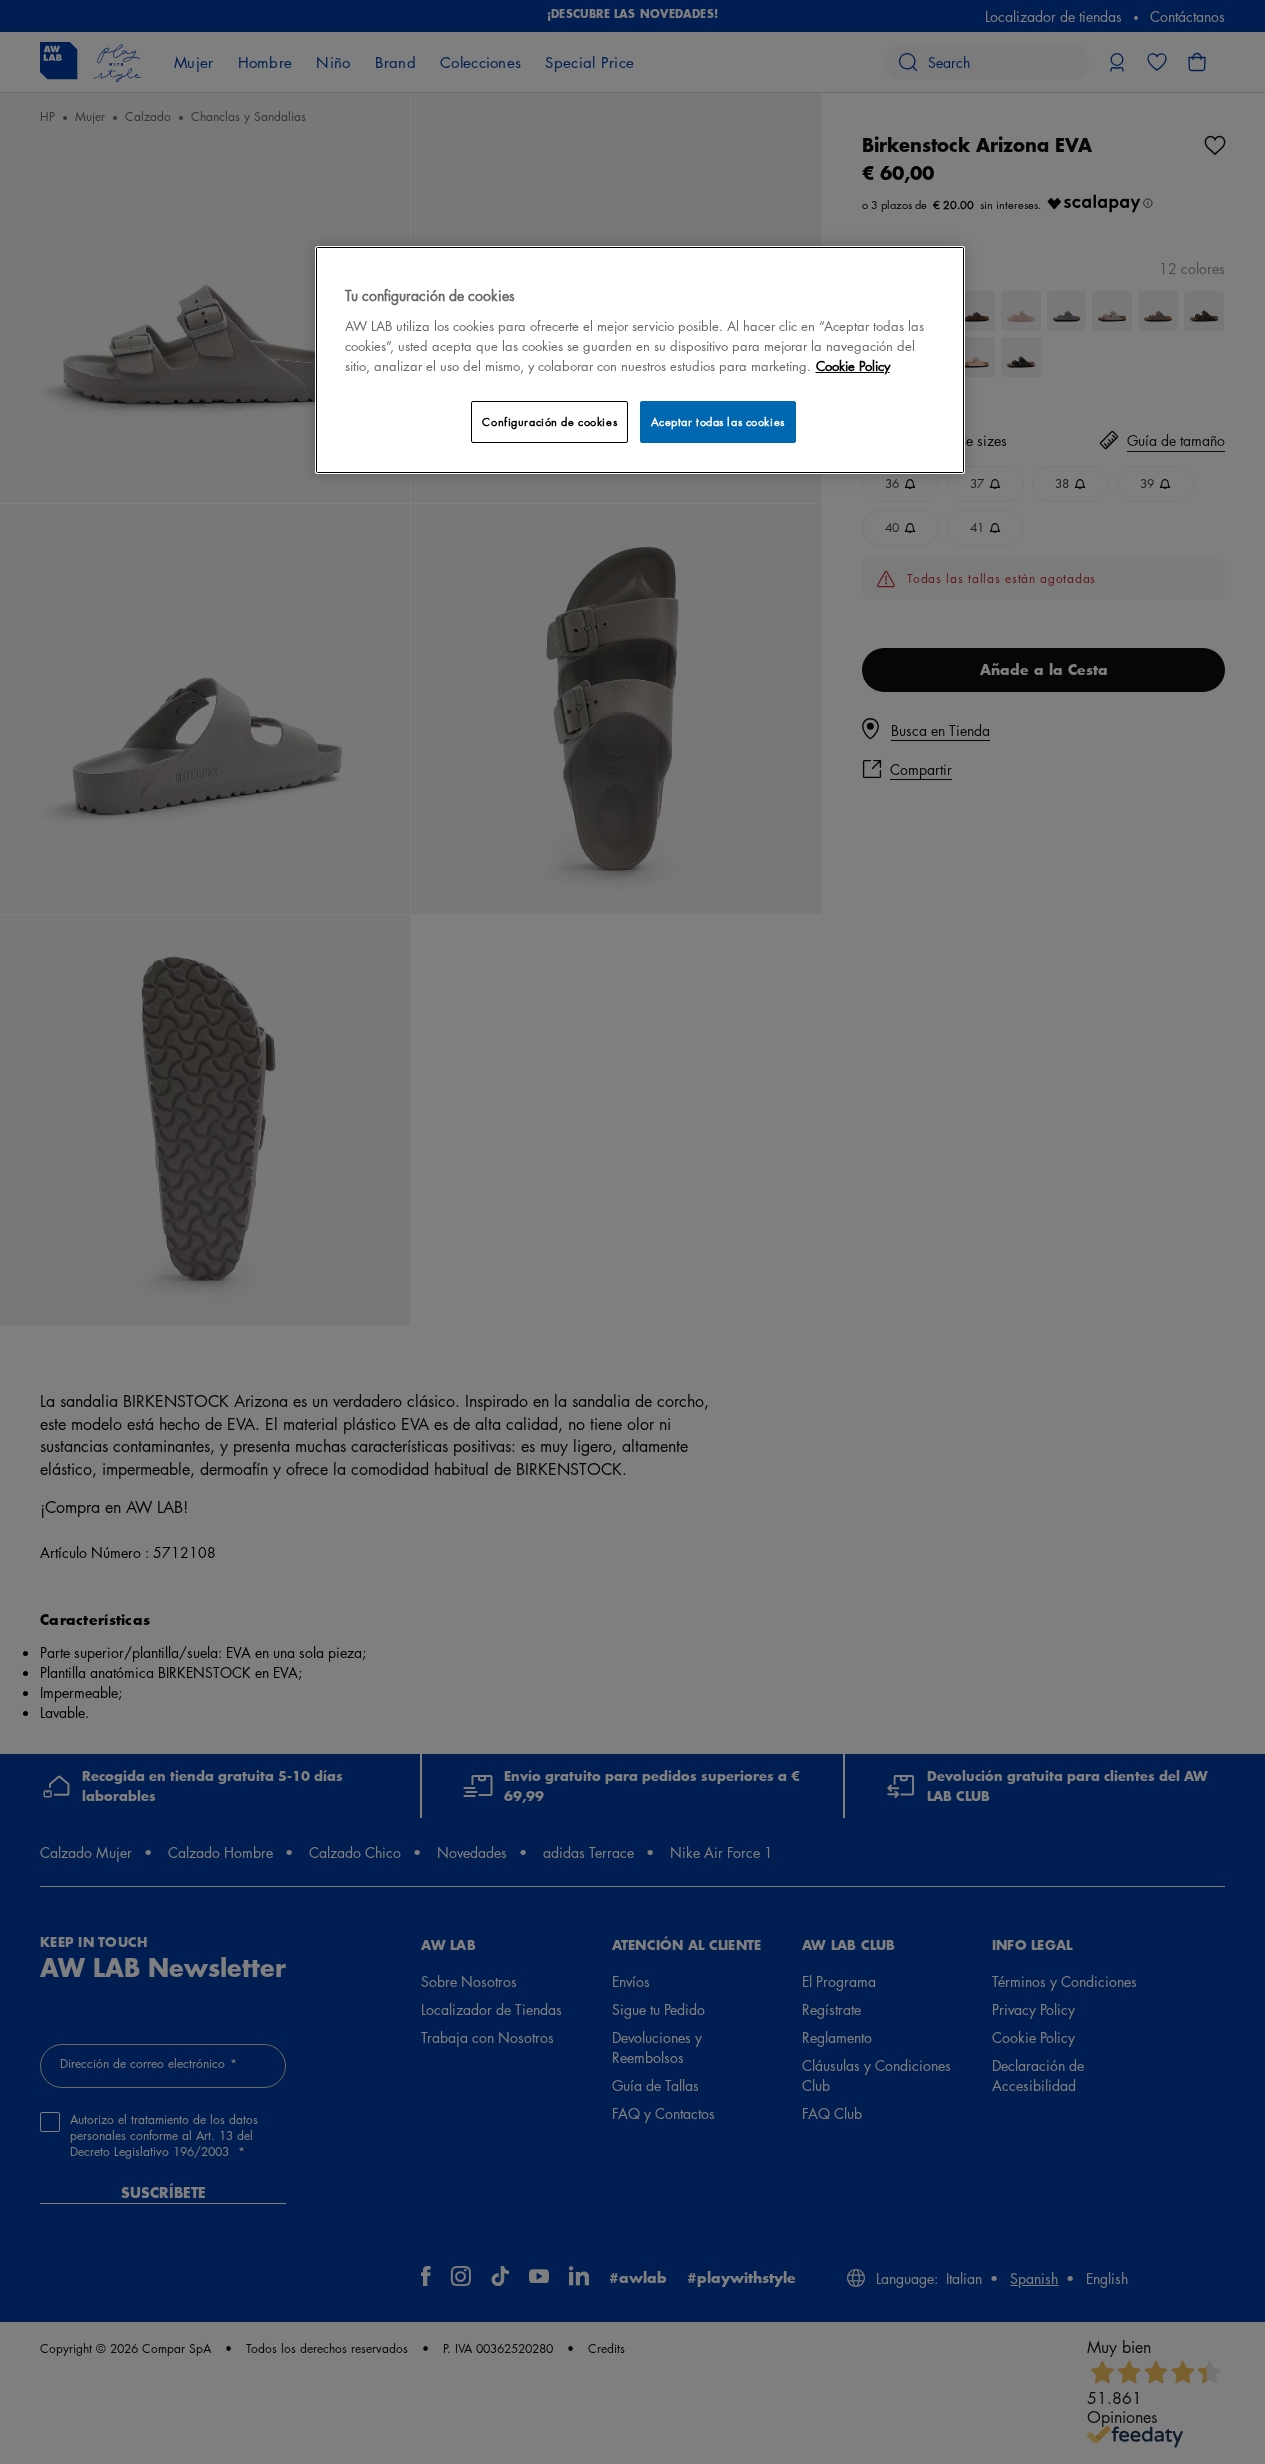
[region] (640, 359)
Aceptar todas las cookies (718, 421)
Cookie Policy (853, 365)
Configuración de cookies (549, 421)
